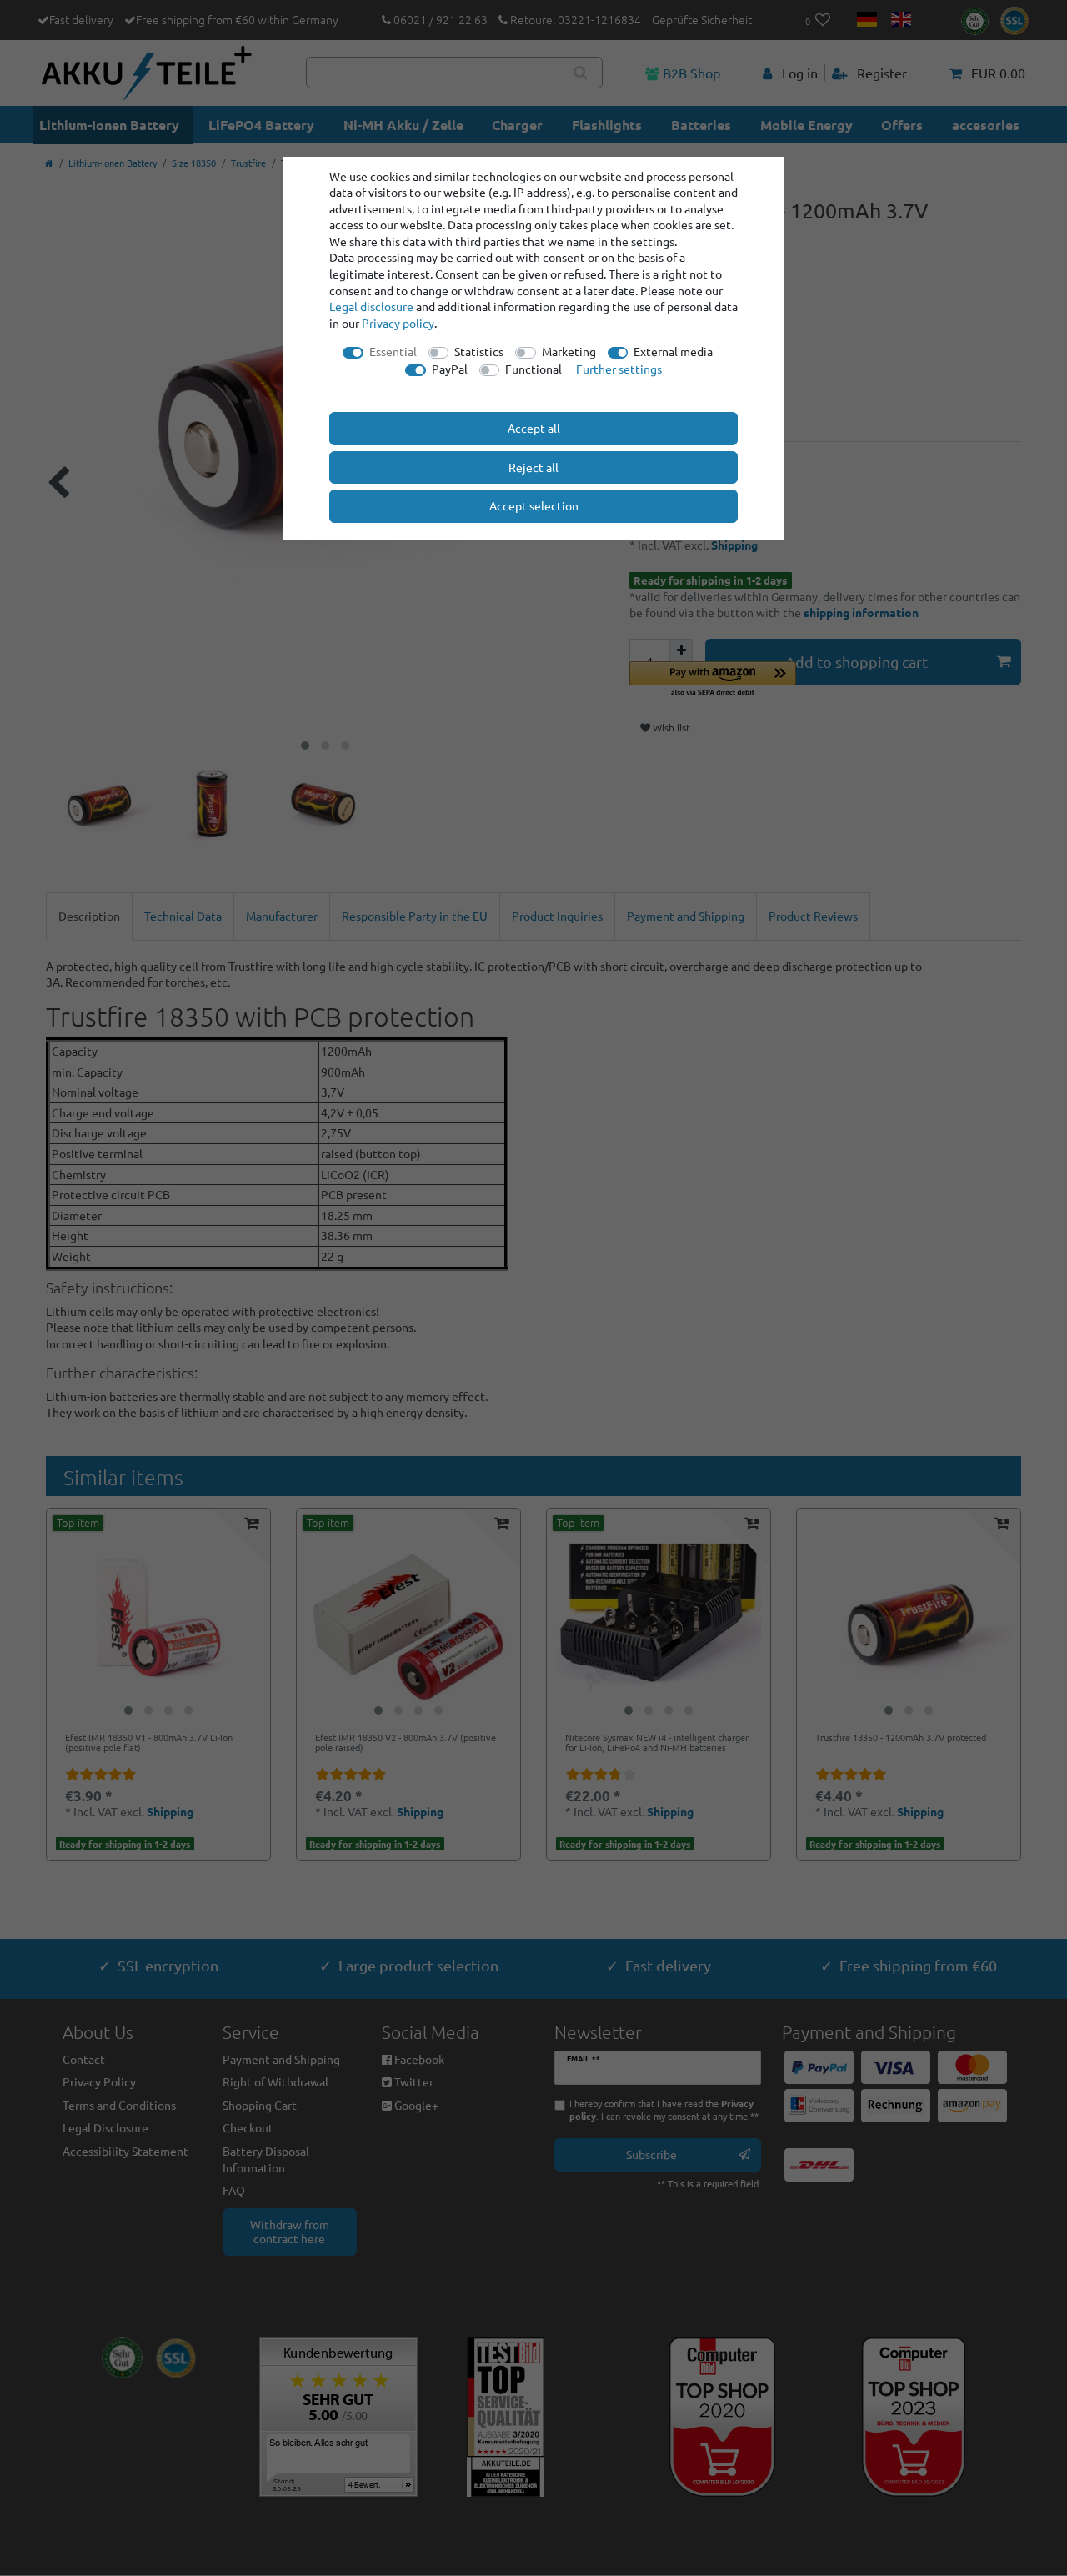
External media (673, 351)
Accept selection (534, 505)
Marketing (569, 351)
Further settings (619, 369)
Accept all (534, 428)
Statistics (479, 351)
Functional (533, 369)
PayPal (450, 369)
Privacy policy (398, 323)
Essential (393, 351)
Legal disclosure (371, 306)
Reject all (533, 467)
